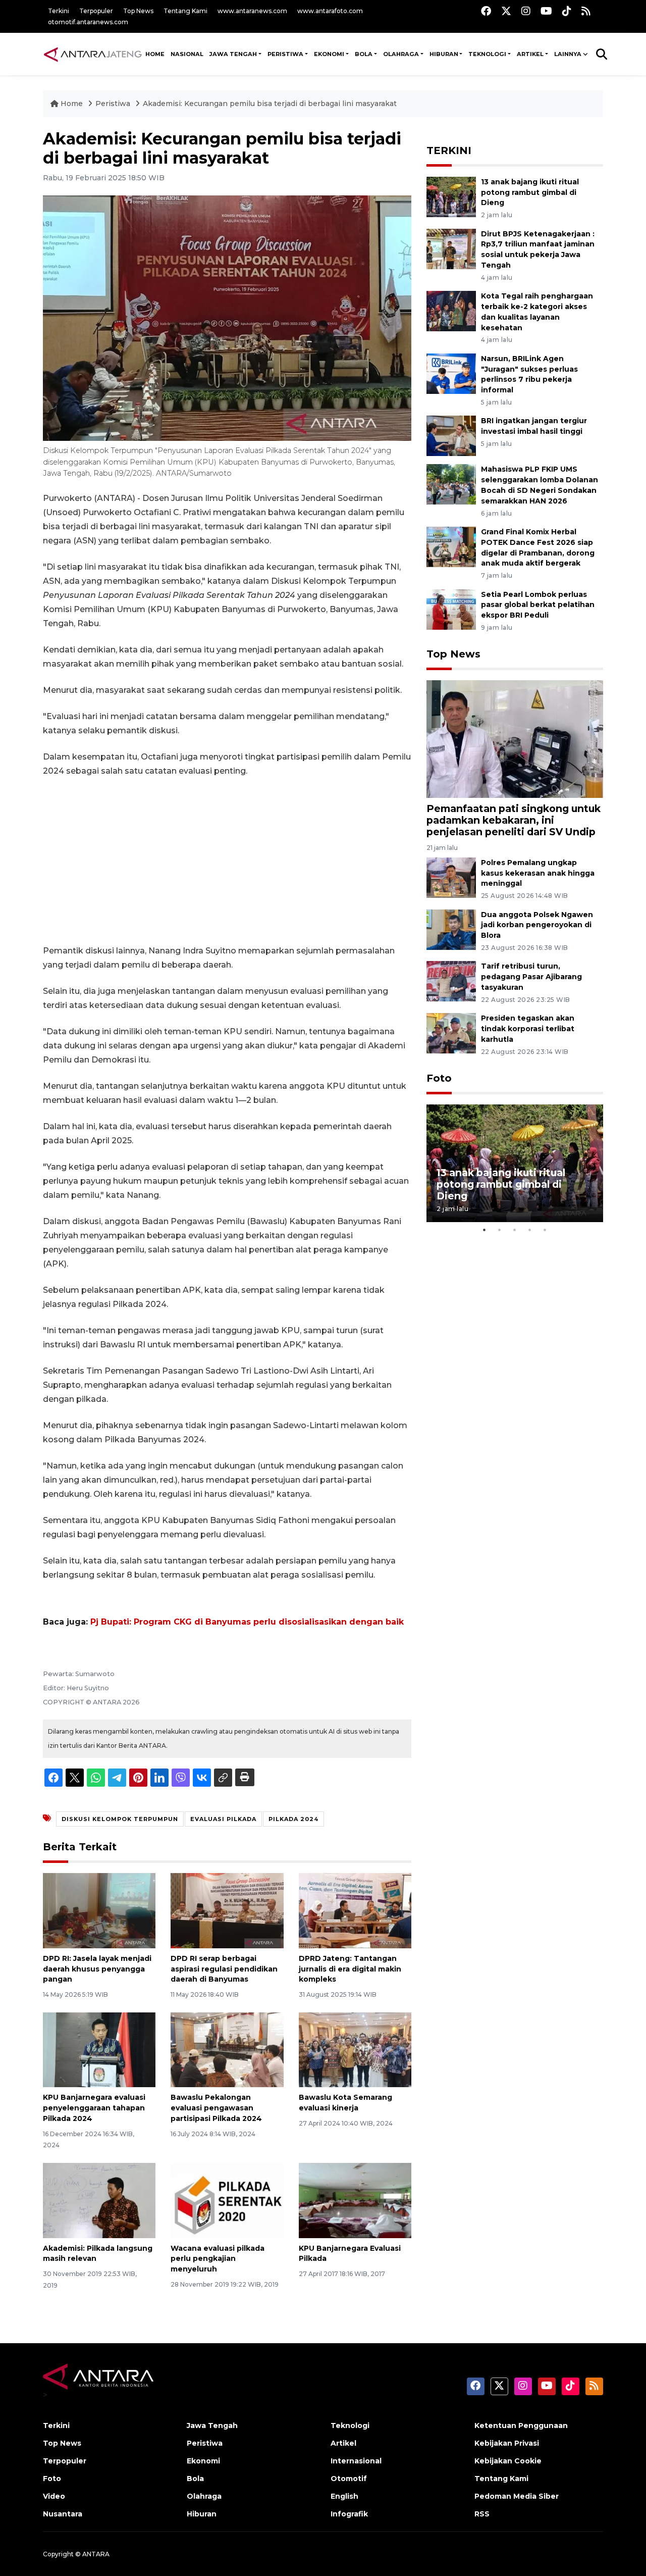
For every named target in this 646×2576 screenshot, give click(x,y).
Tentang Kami (185, 11)
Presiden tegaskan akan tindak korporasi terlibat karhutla (528, 1029)
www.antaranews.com (252, 11)
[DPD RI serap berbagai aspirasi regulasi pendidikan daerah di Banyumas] (227, 1910)
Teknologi (350, 2426)
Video (54, 2496)
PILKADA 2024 (293, 1819)
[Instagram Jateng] (526, 11)
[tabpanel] (515, 1163)
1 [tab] (484, 1230)
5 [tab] (545, 1230)
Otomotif (349, 2479)
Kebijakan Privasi (507, 2443)
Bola (195, 2479)
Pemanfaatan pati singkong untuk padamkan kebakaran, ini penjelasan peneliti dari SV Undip (514, 820)
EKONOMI (329, 54)
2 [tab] (500, 1230)
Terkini (59, 11)
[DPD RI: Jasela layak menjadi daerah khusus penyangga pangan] (99, 1910)
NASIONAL (187, 54)
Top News (138, 11)
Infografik (349, 2514)
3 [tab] (515, 1230)
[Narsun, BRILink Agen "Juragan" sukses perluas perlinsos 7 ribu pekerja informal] (451, 373)
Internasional (356, 2461)
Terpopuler (96, 11)
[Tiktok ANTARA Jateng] (567, 11)
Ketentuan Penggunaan (521, 2426)
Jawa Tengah (233, 54)
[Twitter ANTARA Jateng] (506, 11)
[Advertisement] (227, 861)
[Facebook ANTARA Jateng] (486, 11)
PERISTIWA (285, 54)
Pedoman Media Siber (517, 2496)
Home (72, 104)
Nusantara (63, 2514)
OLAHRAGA (401, 54)
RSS (482, 2514)
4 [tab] (530, 1230)
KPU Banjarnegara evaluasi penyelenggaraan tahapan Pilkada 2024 (94, 2108)
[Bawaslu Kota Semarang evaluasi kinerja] (355, 2049)
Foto (439, 1078)
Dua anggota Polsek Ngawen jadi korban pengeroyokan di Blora (537, 925)
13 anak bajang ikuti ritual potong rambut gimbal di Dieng (530, 192)
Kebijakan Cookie (508, 2461)
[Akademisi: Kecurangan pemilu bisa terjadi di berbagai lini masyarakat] (515, 739)
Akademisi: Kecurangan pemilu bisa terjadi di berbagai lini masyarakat (270, 104)
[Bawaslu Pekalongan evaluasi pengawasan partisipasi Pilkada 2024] (227, 2049)
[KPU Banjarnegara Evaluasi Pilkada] (355, 2200)
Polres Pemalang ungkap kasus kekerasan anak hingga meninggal (538, 873)
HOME (155, 54)
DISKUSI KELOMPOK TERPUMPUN (120, 1819)
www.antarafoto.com (330, 11)
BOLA (364, 54)
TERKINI (449, 150)
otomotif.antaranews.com (88, 22)
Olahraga (204, 2496)
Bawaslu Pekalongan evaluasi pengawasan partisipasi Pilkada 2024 (216, 2108)
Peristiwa (114, 104)
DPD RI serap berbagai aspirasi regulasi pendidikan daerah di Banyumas (224, 1969)
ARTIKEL (530, 54)
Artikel (343, 2443)
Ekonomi (203, 2461)
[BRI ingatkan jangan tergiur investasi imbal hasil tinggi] (451, 436)
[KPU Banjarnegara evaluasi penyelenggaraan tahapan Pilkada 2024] (99, 2049)
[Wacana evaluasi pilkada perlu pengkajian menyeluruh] (227, 2200)
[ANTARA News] (93, 54)
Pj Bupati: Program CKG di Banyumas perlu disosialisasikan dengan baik (247, 1622)
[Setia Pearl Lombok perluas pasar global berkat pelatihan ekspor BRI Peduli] (451, 609)
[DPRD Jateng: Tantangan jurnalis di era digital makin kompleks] (355, 1910)
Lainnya (568, 54)
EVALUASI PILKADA (223, 1819)
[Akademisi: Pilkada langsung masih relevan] (99, 2200)
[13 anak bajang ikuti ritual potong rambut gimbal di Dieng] (451, 196)
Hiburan (202, 2514)
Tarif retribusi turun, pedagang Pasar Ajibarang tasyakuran (531, 977)
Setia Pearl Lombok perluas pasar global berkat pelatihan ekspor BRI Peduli (538, 605)
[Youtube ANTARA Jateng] (546, 11)
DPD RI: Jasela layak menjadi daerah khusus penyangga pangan (97, 1969)
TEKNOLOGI (487, 54)
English (344, 2496)
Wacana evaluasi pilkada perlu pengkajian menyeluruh (218, 2259)
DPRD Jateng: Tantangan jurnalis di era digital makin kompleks (350, 1969)
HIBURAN (444, 54)
